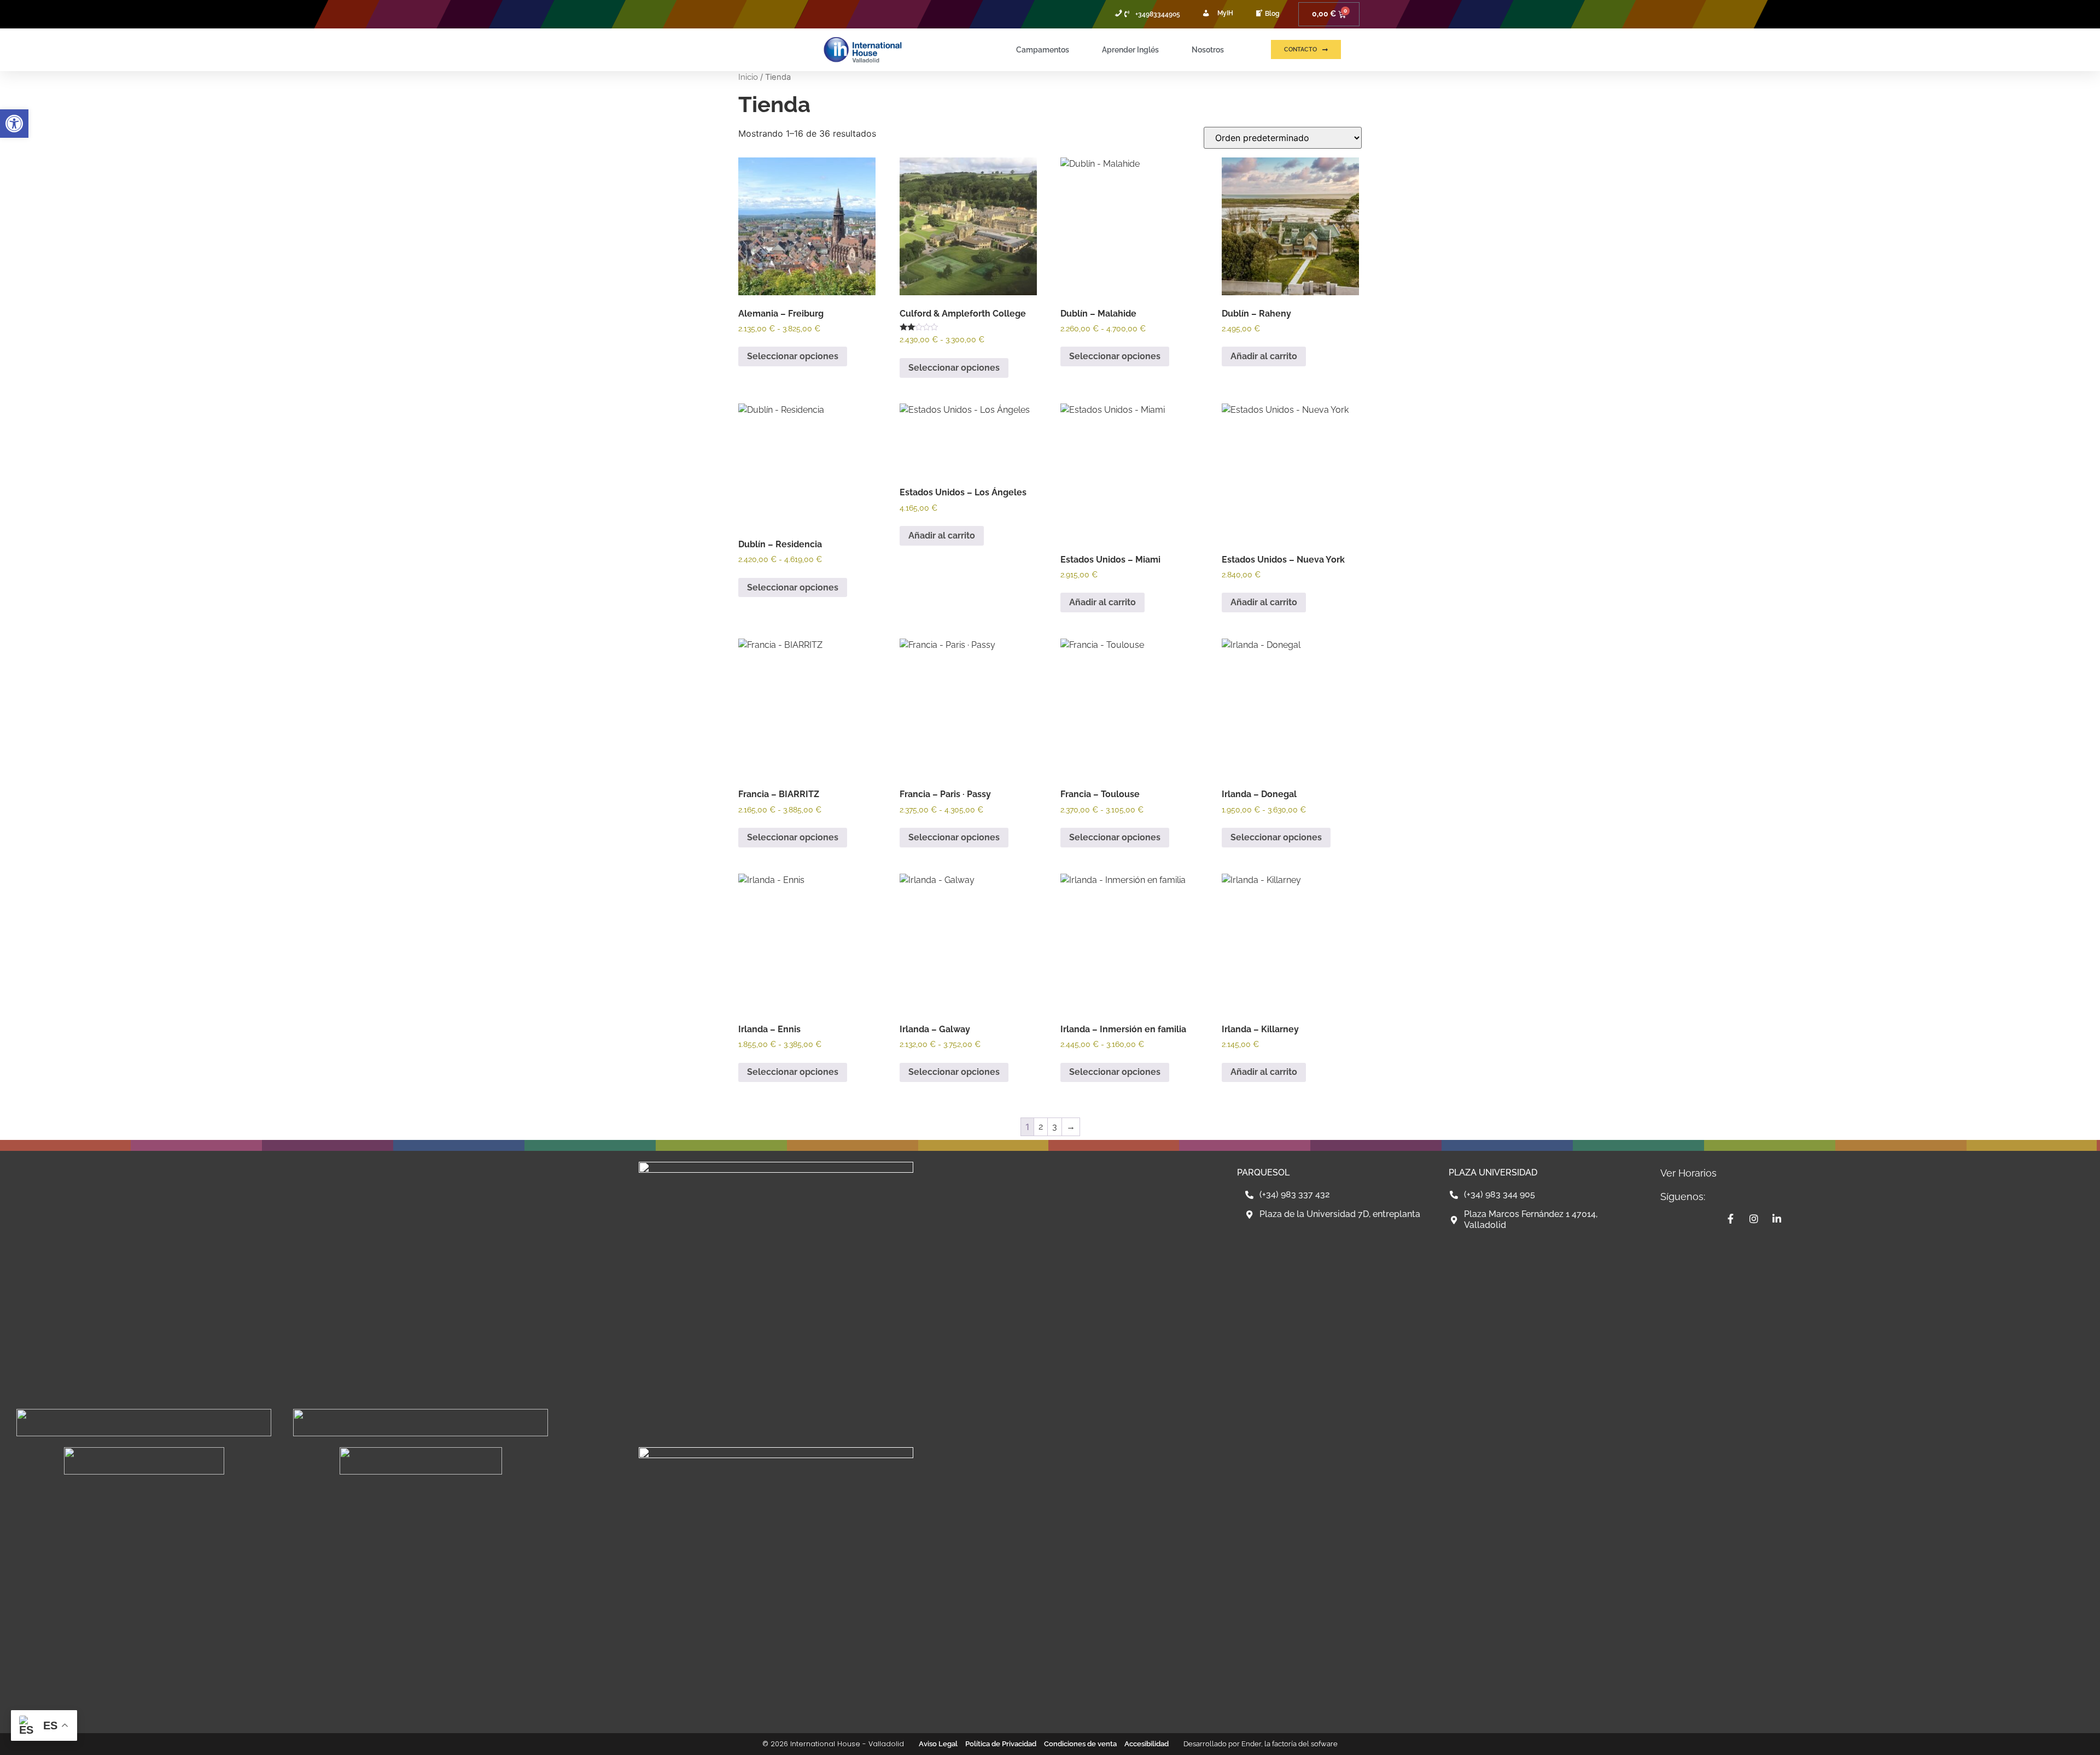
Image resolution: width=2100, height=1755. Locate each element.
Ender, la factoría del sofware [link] (1290, 1744)
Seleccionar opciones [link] (793, 356)
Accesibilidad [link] (1147, 1744)
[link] (14, 124)
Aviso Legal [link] (938, 1744)
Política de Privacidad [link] (1001, 1744)
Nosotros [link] (1208, 49)
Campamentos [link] (1043, 49)
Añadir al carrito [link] (1264, 356)
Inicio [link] (748, 77)
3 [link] (1055, 1127)
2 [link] (1041, 1127)
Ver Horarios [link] (1688, 1173)
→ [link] (1071, 1127)
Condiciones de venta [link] (1080, 1744)
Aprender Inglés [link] (1130, 49)
